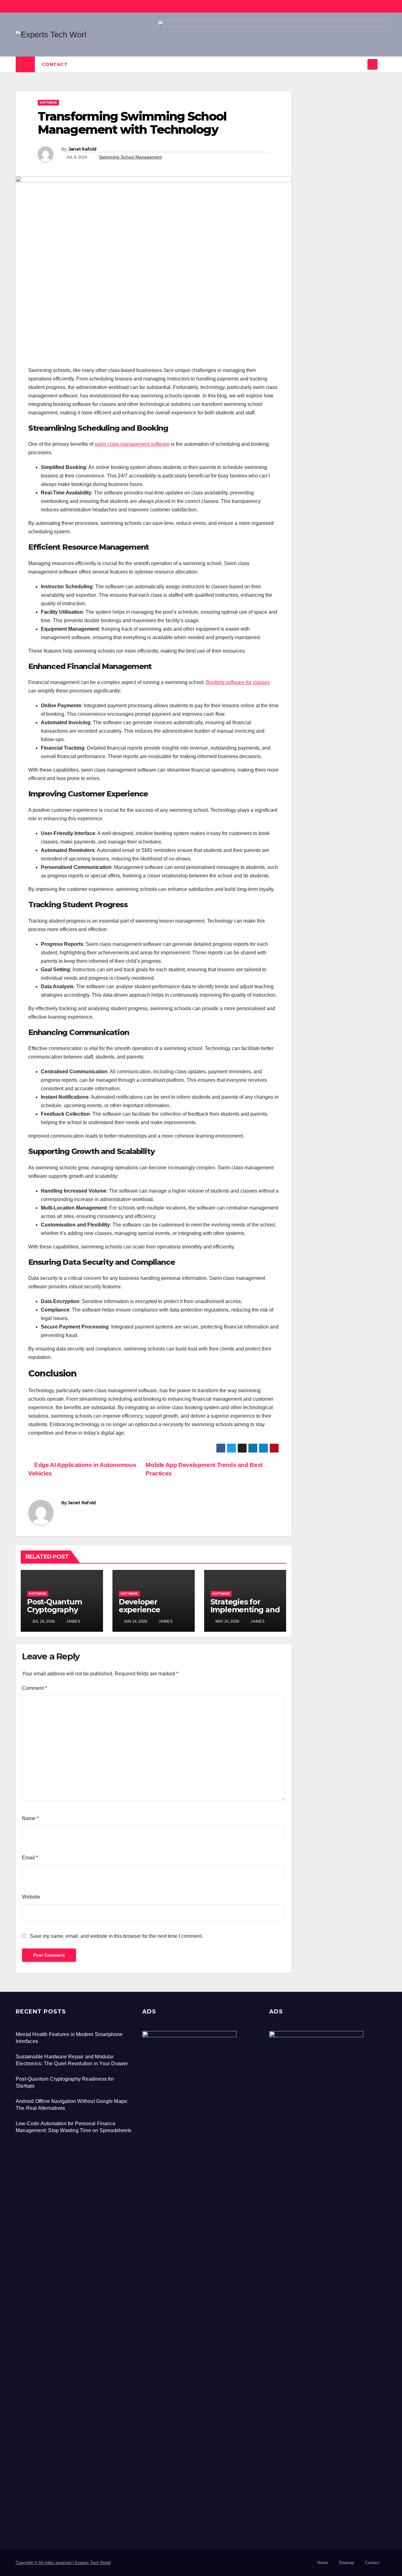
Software (48, 102)
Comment (34, 1688)
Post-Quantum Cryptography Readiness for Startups (54, 1614)
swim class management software (132, 444)
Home (323, 2563)
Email (30, 1858)
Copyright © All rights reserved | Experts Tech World (63, 2563)
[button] (382, 64)
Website (31, 1897)
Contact (55, 64)
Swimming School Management (130, 157)
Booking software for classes (238, 682)
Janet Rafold (82, 149)
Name (30, 1818)
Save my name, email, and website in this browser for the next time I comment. (116, 1936)
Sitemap (346, 2563)
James (73, 1621)
